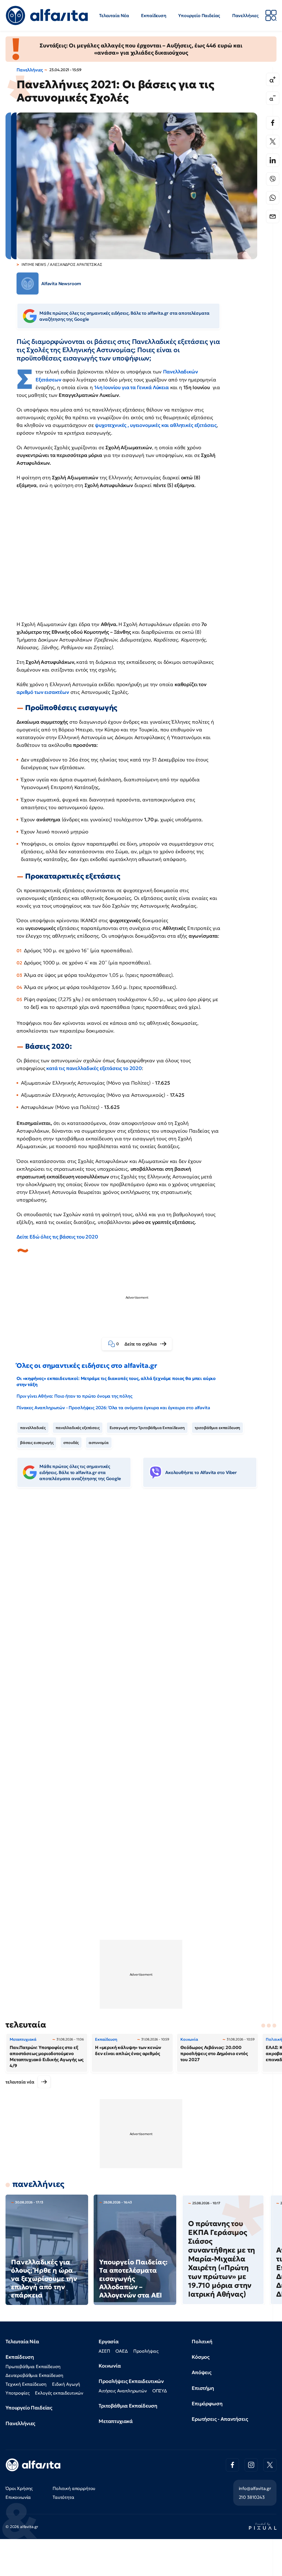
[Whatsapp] (273, 198)
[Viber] (273, 179)
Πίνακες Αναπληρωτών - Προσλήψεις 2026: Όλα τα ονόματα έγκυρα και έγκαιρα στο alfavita (113, 1408)
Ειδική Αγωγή (66, 2384)
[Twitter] (273, 141)
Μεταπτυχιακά (116, 2421)
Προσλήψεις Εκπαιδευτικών (131, 2381)
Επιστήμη (203, 2388)
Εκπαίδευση (154, 15)
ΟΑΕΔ (121, 2351)
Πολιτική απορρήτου (74, 2488)
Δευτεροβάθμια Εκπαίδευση (34, 2375)
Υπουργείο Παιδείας (199, 15)
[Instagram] (251, 2465)
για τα (131, 387)
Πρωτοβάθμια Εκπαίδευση (33, 2366)
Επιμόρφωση (207, 2404)
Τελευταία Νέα (114, 15)
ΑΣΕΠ (104, 2351)
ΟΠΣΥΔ (160, 2391)
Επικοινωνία (18, 2497)
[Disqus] (141, 1577)
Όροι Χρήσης (19, 2488)
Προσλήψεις (146, 2351)
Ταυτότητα (63, 2497)
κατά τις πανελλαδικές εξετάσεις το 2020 (93, 1068)
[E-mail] (273, 216)
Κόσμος (201, 2357)
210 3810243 (252, 2497)
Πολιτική (202, 2341)
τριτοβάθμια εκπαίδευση (217, 1428)
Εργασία (109, 2341)
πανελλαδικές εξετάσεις (78, 1428)
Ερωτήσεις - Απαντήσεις (220, 2419)
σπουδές (71, 1443)
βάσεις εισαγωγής (37, 1443)
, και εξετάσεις (156, 425)
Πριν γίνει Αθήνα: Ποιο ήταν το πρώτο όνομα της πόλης (74, 1396)
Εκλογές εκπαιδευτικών (59, 2393)
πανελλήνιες (38, 2184)
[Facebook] (273, 123)
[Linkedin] (273, 160)
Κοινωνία (110, 2366)
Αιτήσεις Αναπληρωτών (123, 2391)
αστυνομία (99, 1443)
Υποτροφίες (17, 2393)
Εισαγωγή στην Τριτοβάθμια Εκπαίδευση (147, 1428)
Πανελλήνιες (245, 15)
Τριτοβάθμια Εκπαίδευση (128, 2406)
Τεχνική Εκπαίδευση (26, 2384)
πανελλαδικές (33, 1428)
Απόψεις (202, 2372)
